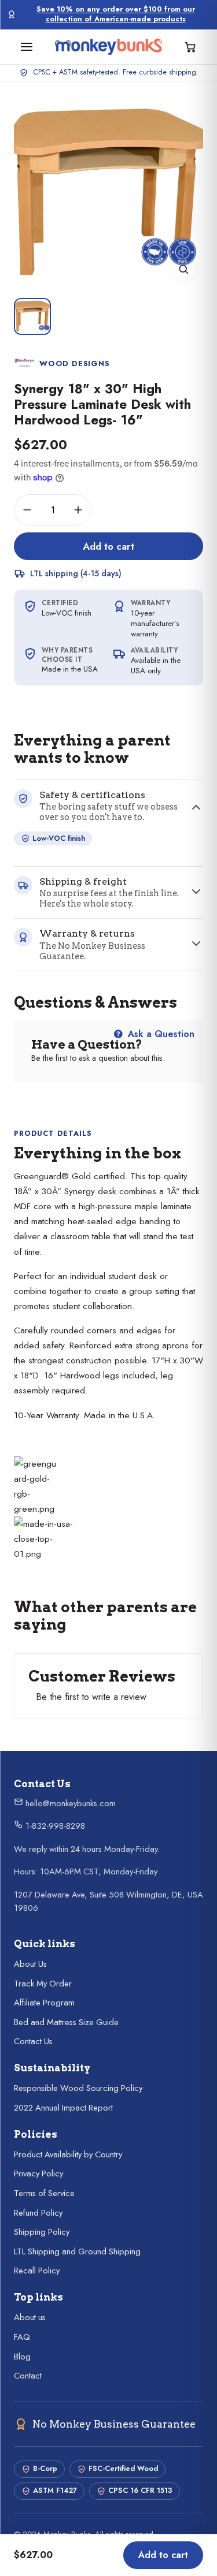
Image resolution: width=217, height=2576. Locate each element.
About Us (30, 1964)
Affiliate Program (44, 2003)
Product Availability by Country (68, 2154)
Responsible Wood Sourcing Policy (78, 2088)
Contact (28, 2376)
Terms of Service (44, 2193)
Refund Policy (38, 2213)
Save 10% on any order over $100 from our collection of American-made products (116, 14)
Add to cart (108, 546)
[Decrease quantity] (27, 510)
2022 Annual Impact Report (63, 2108)
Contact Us (33, 2041)
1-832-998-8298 (54, 1826)
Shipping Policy (42, 2232)
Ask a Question (160, 1034)
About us (30, 2317)
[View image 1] (32, 316)
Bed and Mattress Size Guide (66, 2022)
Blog (22, 2357)
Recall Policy (37, 2271)
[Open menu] (27, 47)
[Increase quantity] (78, 510)
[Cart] (190, 47)
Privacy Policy (38, 2174)
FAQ (22, 2337)
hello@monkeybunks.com (69, 1803)
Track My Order (43, 1984)
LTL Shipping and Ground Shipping (77, 2251)
